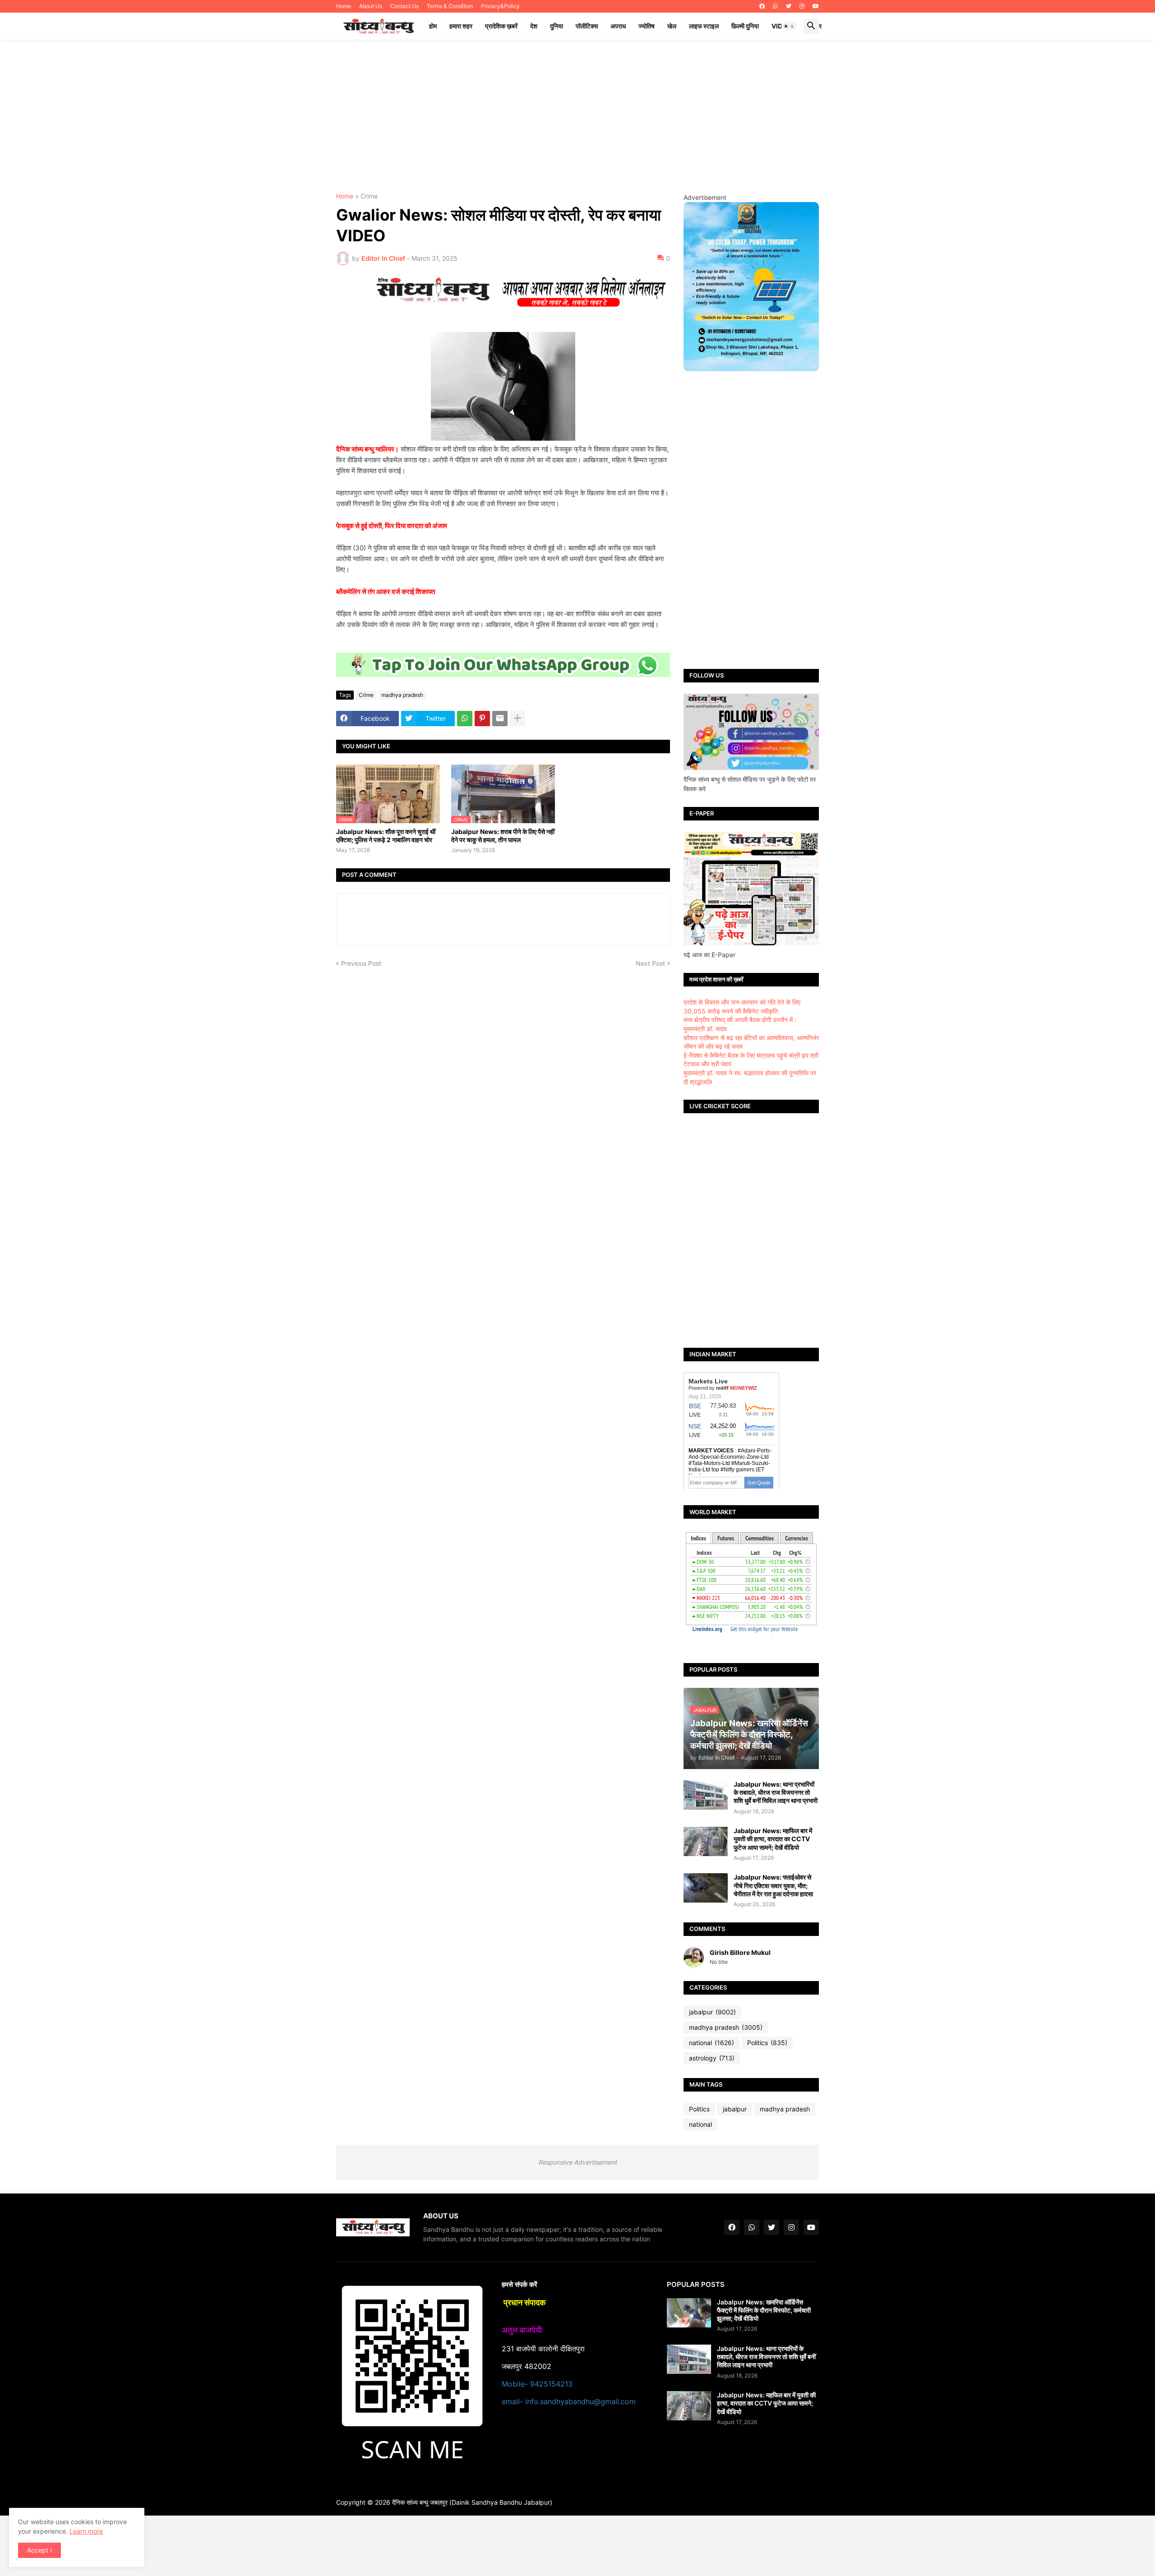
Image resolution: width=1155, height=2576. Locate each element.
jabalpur (712, 2012)
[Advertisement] (577, 116)
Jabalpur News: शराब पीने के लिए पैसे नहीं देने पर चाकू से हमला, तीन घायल (503, 836)
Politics (767, 2043)
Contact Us (404, 6)
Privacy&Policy (500, 6)
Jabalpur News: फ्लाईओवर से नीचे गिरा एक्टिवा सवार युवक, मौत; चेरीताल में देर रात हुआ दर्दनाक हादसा (773, 1885)
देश (534, 26)
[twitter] (789, 6)
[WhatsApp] (465, 719)
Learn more (86, 2531)
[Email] (500, 719)
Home (344, 6)
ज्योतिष (647, 26)
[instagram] (802, 6)
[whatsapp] (775, 6)
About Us (371, 6)
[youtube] (816, 6)
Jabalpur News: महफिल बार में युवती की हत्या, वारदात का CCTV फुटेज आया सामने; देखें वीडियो (773, 1839)
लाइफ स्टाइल (704, 26)
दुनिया (557, 26)
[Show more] (517, 719)
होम (433, 26)
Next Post (650, 963)
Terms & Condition (450, 6)
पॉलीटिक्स (587, 26)
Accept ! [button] (39, 2550)
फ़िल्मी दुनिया (745, 26)
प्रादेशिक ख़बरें (501, 26)
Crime (369, 196)
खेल (672, 26)
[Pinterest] (482, 719)
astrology (712, 2058)
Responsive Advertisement (577, 2162)
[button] (789, 26)
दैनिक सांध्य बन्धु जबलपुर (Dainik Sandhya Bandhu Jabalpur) (472, 2502)
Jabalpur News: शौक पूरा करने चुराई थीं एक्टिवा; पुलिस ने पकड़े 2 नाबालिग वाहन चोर (386, 836)
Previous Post (361, 963)
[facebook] (762, 6)
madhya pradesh (402, 695)
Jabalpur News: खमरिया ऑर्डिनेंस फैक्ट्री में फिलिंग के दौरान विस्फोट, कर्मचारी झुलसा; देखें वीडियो (764, 2310)
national (711, 2043)
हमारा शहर (461, 26)
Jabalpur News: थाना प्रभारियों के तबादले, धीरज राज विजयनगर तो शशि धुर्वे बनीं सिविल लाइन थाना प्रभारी (776, 1792)
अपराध (618, 26)
